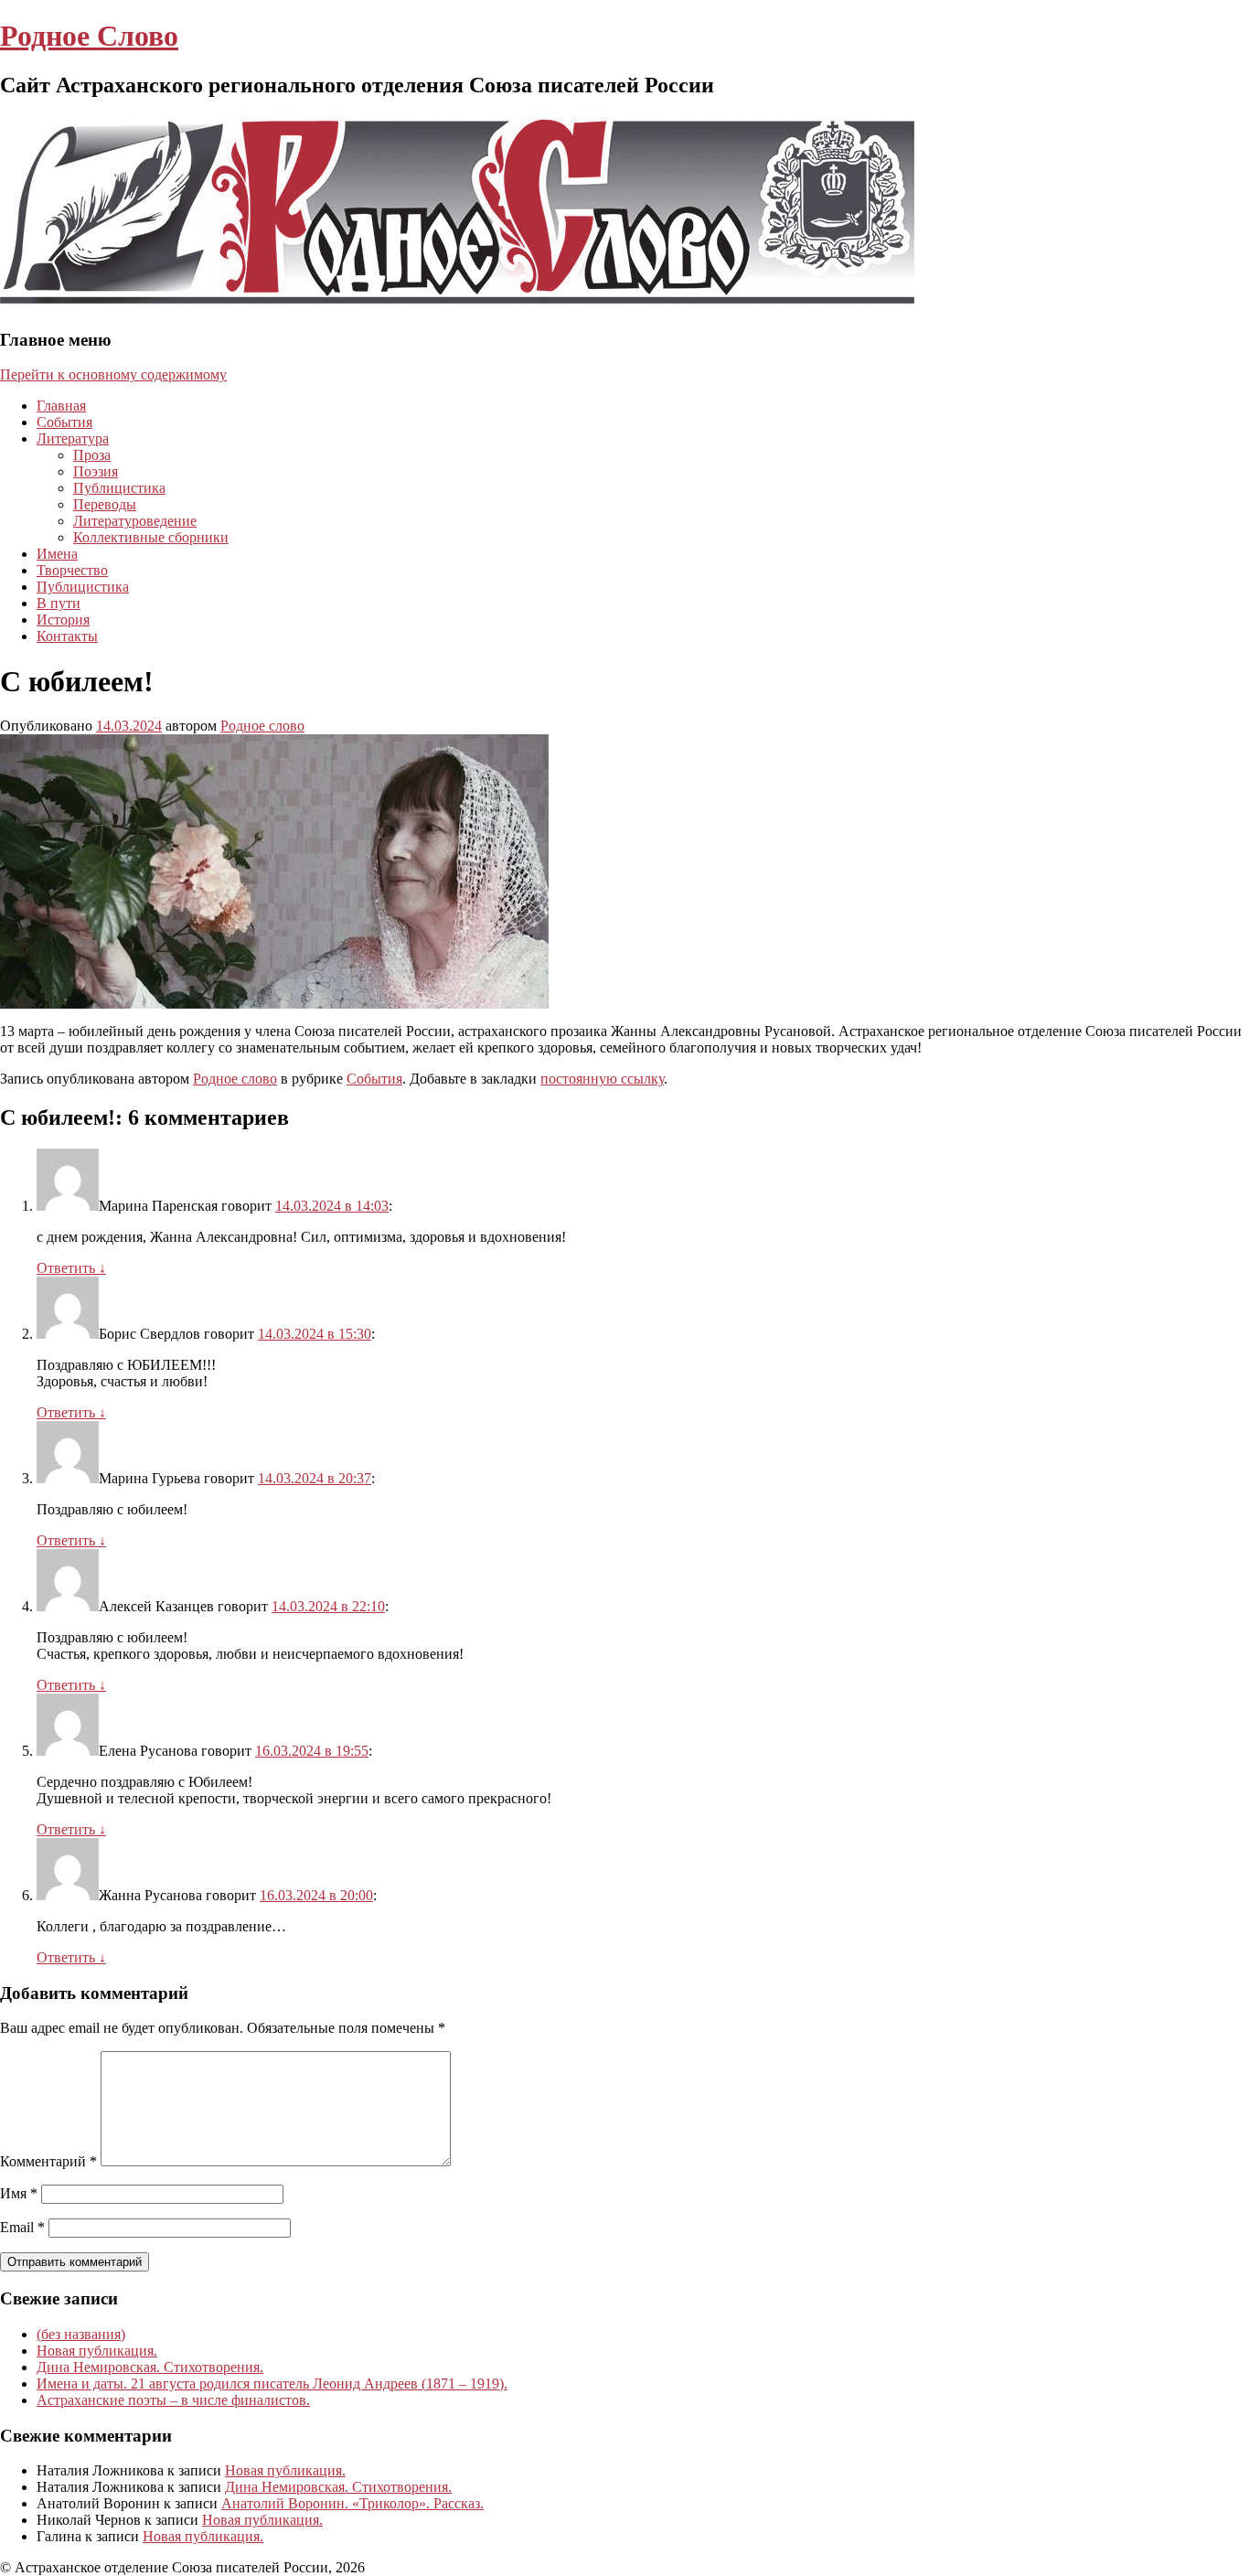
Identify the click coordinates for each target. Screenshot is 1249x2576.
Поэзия (96, 471)
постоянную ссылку (602, 1079)
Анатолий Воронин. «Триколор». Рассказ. (352, 2503)
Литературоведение (135, 521)
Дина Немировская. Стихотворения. (150, 2367)
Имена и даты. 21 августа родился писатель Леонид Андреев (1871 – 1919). (272, 2384)
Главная (61, 406)
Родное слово (262, 726)
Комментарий (48, 2161)
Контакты (67, 636)
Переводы (105, 504)
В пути (59, 603)
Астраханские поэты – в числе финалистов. (173, 2400)
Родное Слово (89, 36)
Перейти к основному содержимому (113, 374)
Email (22, 2227)
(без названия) (81, 2334)
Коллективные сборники (151, 537)
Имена (57, 554)
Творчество (72, 570)
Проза (92, 455)
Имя (19, 2193)
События (64, 422)
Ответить (71, 1268)
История (63, 620)
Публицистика (119, 488)
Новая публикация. (97, 2351)
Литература (73, 438)
